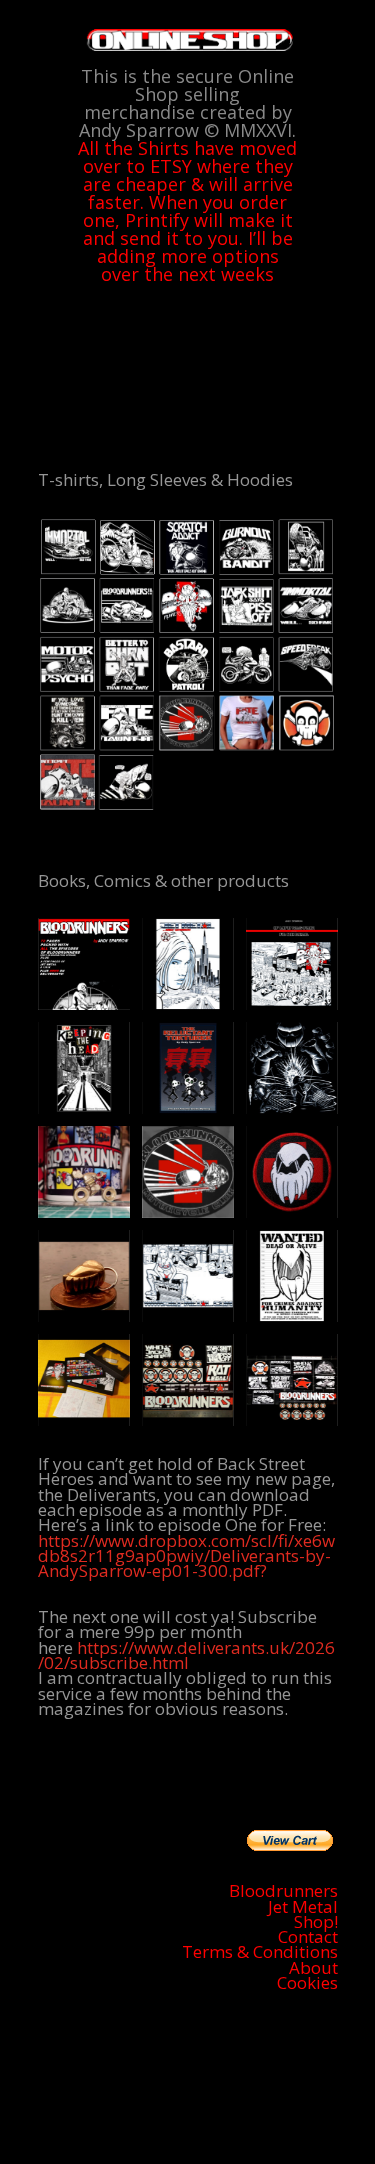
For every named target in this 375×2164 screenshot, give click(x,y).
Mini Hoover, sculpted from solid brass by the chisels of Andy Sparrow (84, 1172)
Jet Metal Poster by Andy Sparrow (188, 1276)
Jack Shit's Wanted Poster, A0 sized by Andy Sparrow (292, 1276)
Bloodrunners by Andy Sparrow (84, 964)
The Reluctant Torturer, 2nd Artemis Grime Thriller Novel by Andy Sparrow (188, 1068)
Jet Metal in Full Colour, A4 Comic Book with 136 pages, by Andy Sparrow (188, 964)
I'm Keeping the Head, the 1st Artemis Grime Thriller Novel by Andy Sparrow (84, 1068)
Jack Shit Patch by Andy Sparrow (292, 1172)
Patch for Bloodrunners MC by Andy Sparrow (188, 1172)
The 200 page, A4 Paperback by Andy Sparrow (292, 964)
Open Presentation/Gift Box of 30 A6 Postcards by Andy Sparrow (84, 1380)
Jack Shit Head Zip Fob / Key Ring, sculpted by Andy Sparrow (84, 1276)
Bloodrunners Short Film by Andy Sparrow (292, 1068)
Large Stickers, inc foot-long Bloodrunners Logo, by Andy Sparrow (188, 1380)
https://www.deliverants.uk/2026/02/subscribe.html (186, 1655)
